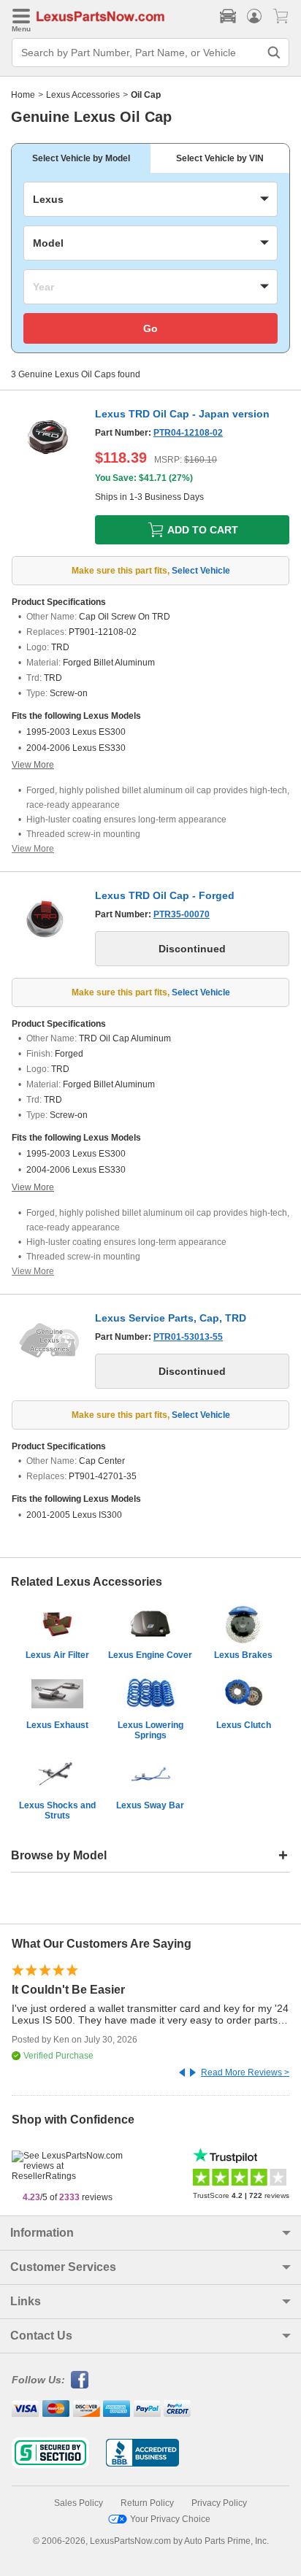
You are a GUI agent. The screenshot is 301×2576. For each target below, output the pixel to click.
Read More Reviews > (245, 2072)
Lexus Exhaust (57, 1725)
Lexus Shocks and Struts (57, 1810)
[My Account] (254, 16)
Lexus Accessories (83, 95)
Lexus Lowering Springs (150, 1730)
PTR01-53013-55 (188, 1337)
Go (150, 328)
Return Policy (147, 2503)
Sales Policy (79, 2503)
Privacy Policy (219, 2503)
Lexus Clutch (244, 1725)
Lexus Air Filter (57, 1655)
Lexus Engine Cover (150, 1655)
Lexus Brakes (243, 1655)
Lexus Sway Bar (150, 1805)
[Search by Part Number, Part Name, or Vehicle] (274, 53)
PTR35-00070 (182, 914)
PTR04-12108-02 (188, 433)
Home (23, 95)
